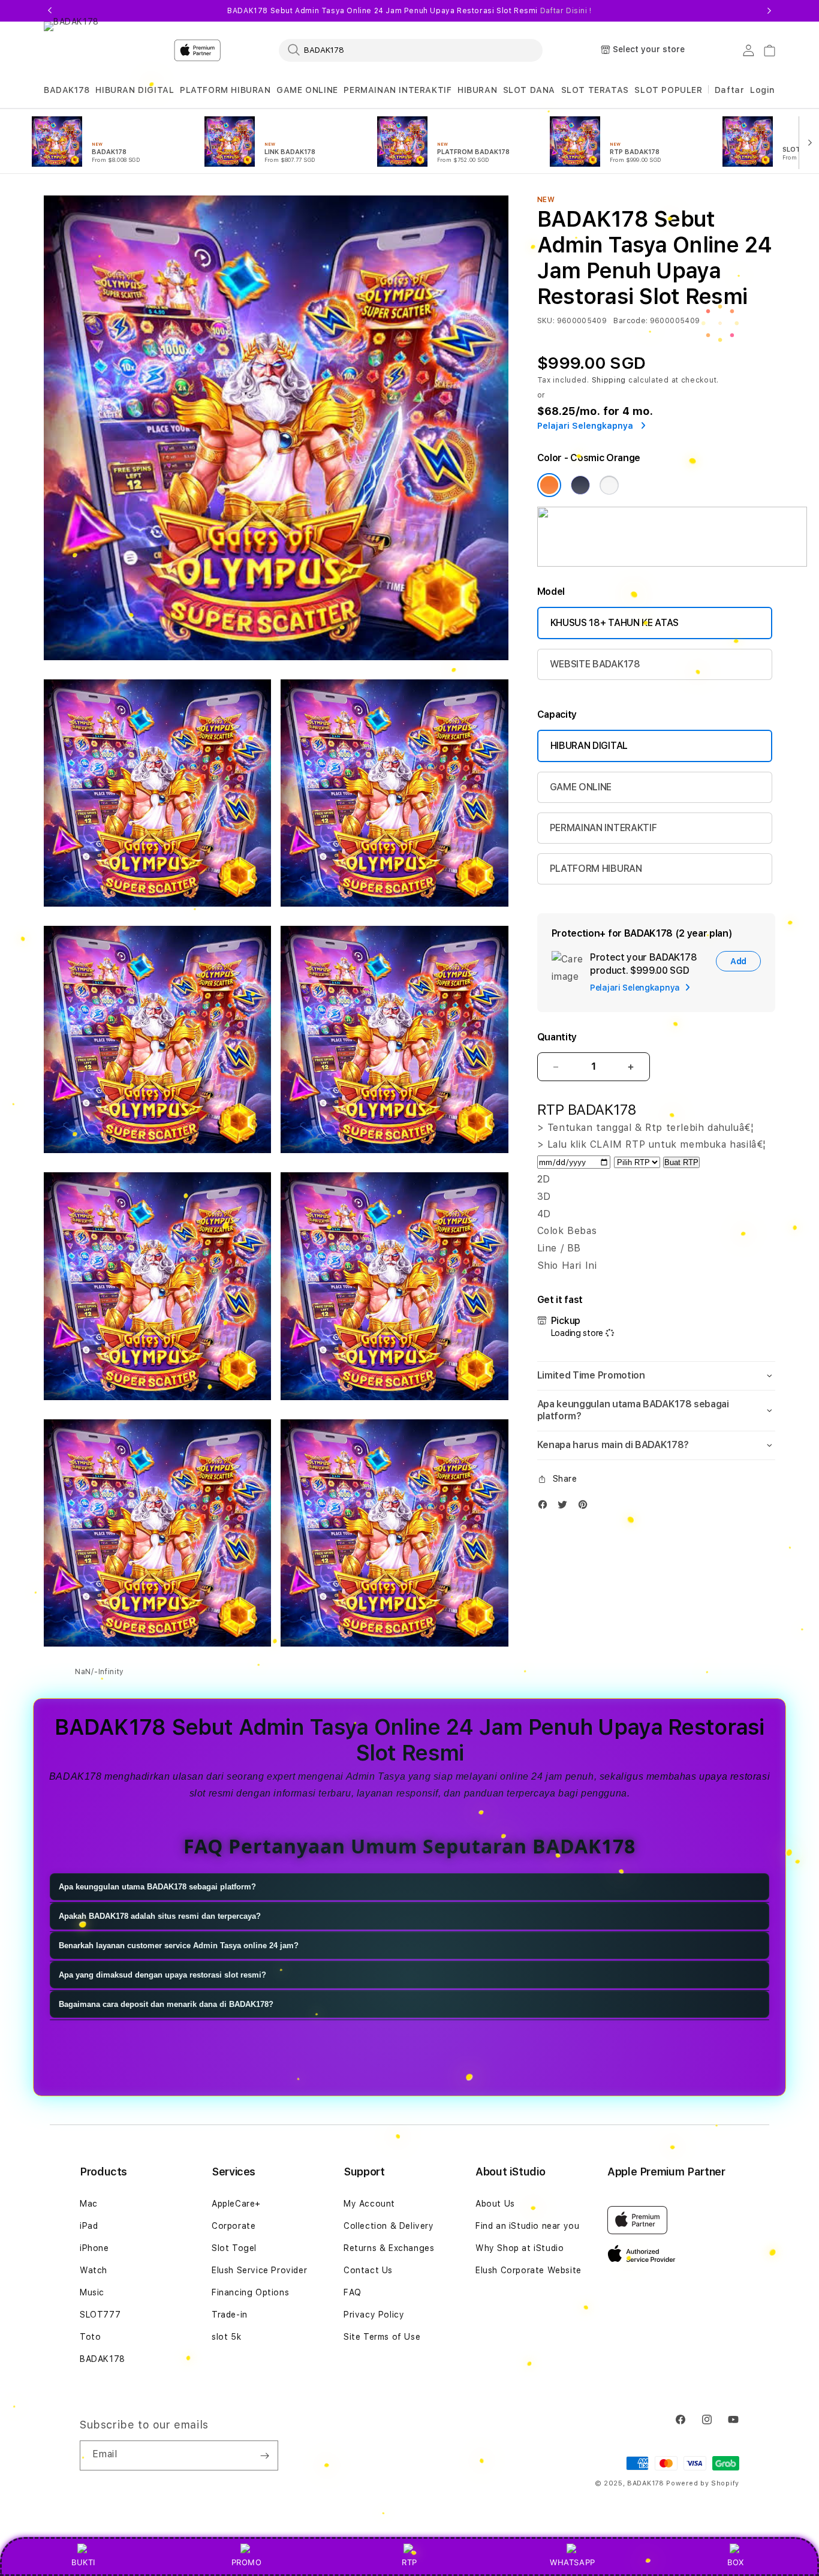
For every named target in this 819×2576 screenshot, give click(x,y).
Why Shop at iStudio (520, 2248)
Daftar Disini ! (566, 11)
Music (92, 2292)
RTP (409, 2562)
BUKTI (83, 2562)
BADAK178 (67, 90)
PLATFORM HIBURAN (225, 90)
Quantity (557, 1037)
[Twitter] (565, 1507)
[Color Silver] (609, 485)
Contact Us (368, 2270)
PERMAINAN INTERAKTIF (398, 90)
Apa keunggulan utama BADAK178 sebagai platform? (157, 1887)
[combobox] (411, 50)
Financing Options (250, 2292)
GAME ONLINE (307, 90)
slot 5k (226, 2337)
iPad (89, 2226)
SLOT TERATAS (595, 90)
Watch (94, 2270)
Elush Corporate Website (529, 2270)
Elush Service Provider (259, 2270)
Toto (90, 2337)
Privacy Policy (374, 2315)
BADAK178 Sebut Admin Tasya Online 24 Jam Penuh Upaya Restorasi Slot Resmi (409, 11)
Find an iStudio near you (527, 2226)
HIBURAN (477, 90)
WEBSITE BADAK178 (595, 664)
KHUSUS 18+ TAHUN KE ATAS (615, 623)
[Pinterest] (586, 1507)
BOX (736, 2562)
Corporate (234, 2226)
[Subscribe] (264, 2455)
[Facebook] (546, 1507)
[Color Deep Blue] (580, 485)
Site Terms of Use (382, 2337)
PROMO (247, 2562)
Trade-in (230, 2315)
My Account (369, 2204)
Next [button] (769, 11)
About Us (495, 2204)
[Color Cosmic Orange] (549, 485)
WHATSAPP (573, 2562)
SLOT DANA (529, 90)
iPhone (94, 2248)
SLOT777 (100, 2315)
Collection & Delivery (389, 2226)
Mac (89, 2204)
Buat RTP (681, 1162)
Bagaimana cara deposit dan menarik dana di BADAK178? (166, 2005)
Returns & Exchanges (389, 2248)
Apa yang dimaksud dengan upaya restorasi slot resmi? (162, 1975)
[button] (67, 90)
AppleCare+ (236, 2204)
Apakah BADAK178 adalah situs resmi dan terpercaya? (160, 1917)
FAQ (353, 2292)
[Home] (197, 50)
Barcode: (630, 321)
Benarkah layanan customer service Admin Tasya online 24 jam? (179, 1946)
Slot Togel (234, 2248)
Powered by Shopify (703, 2483)
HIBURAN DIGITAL (135, 90)
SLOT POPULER (668, 90)
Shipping (609, 380)
